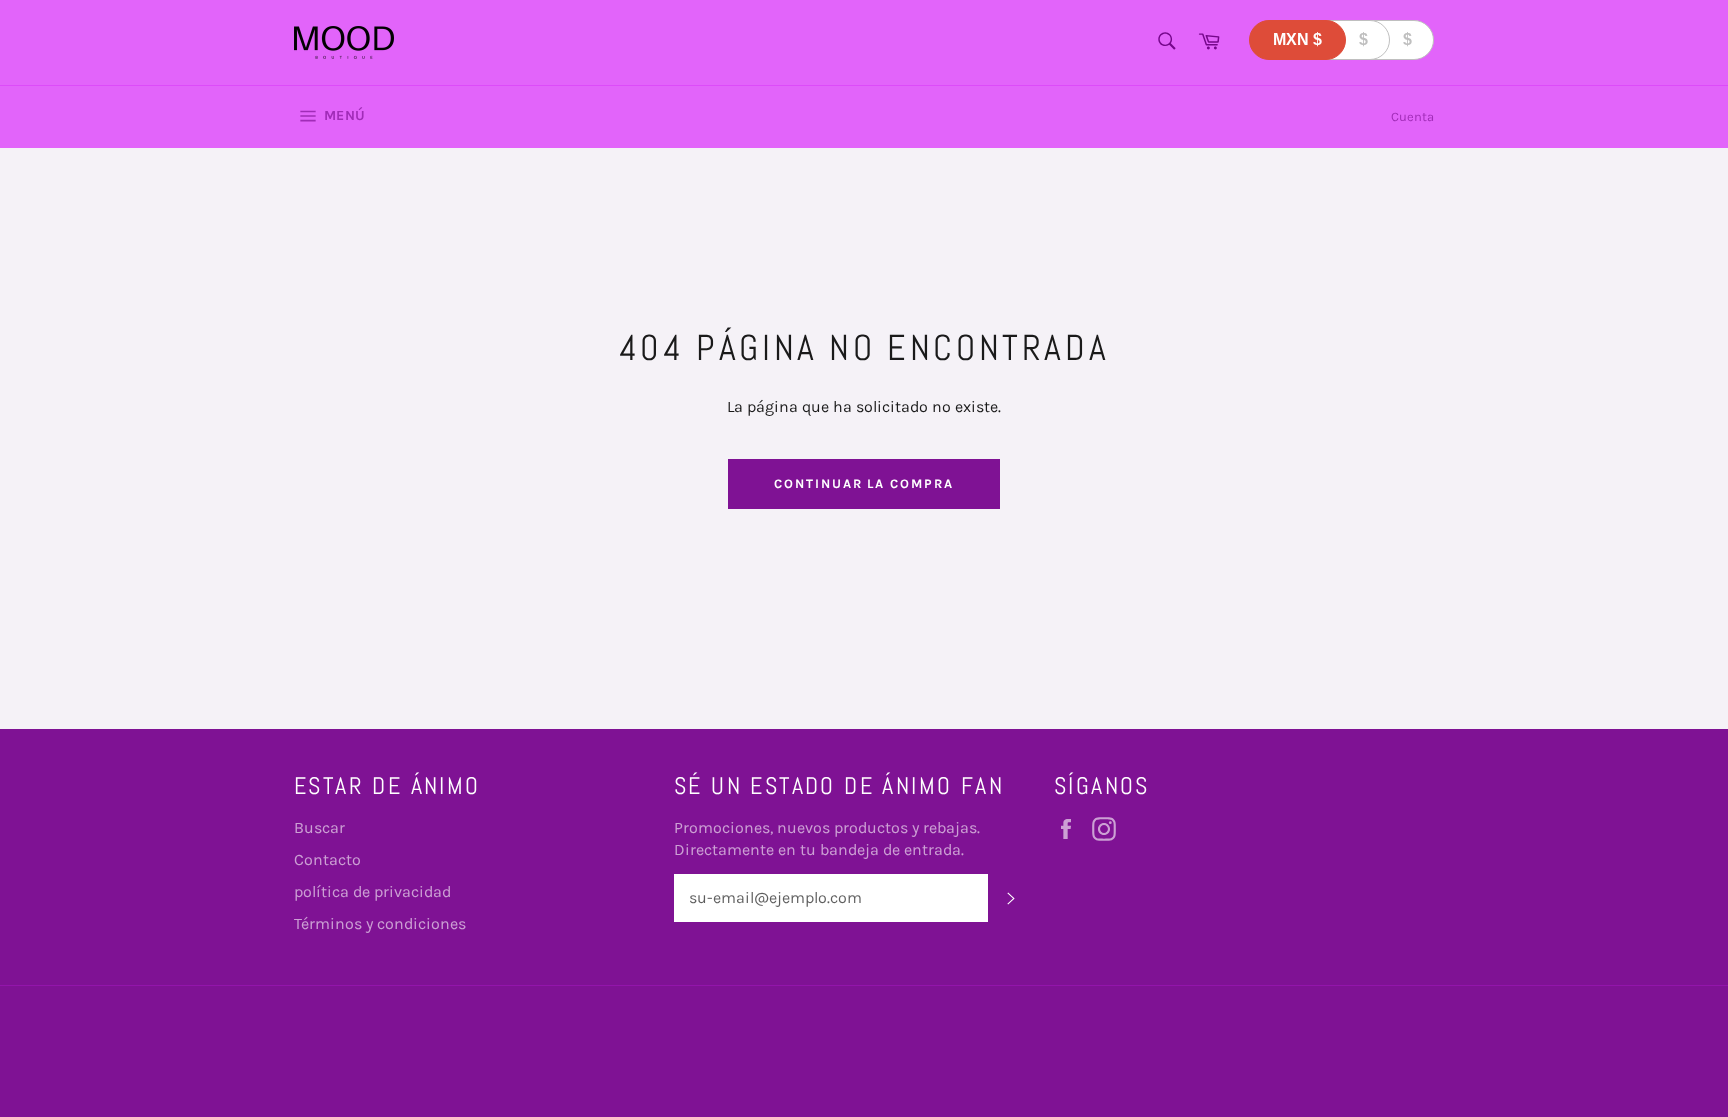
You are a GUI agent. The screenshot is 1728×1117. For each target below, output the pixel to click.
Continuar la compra (864, 483)
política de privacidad (372, 891)
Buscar (319, 827)
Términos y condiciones (380, 923)
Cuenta (1412, 116)
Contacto (327, 859)
